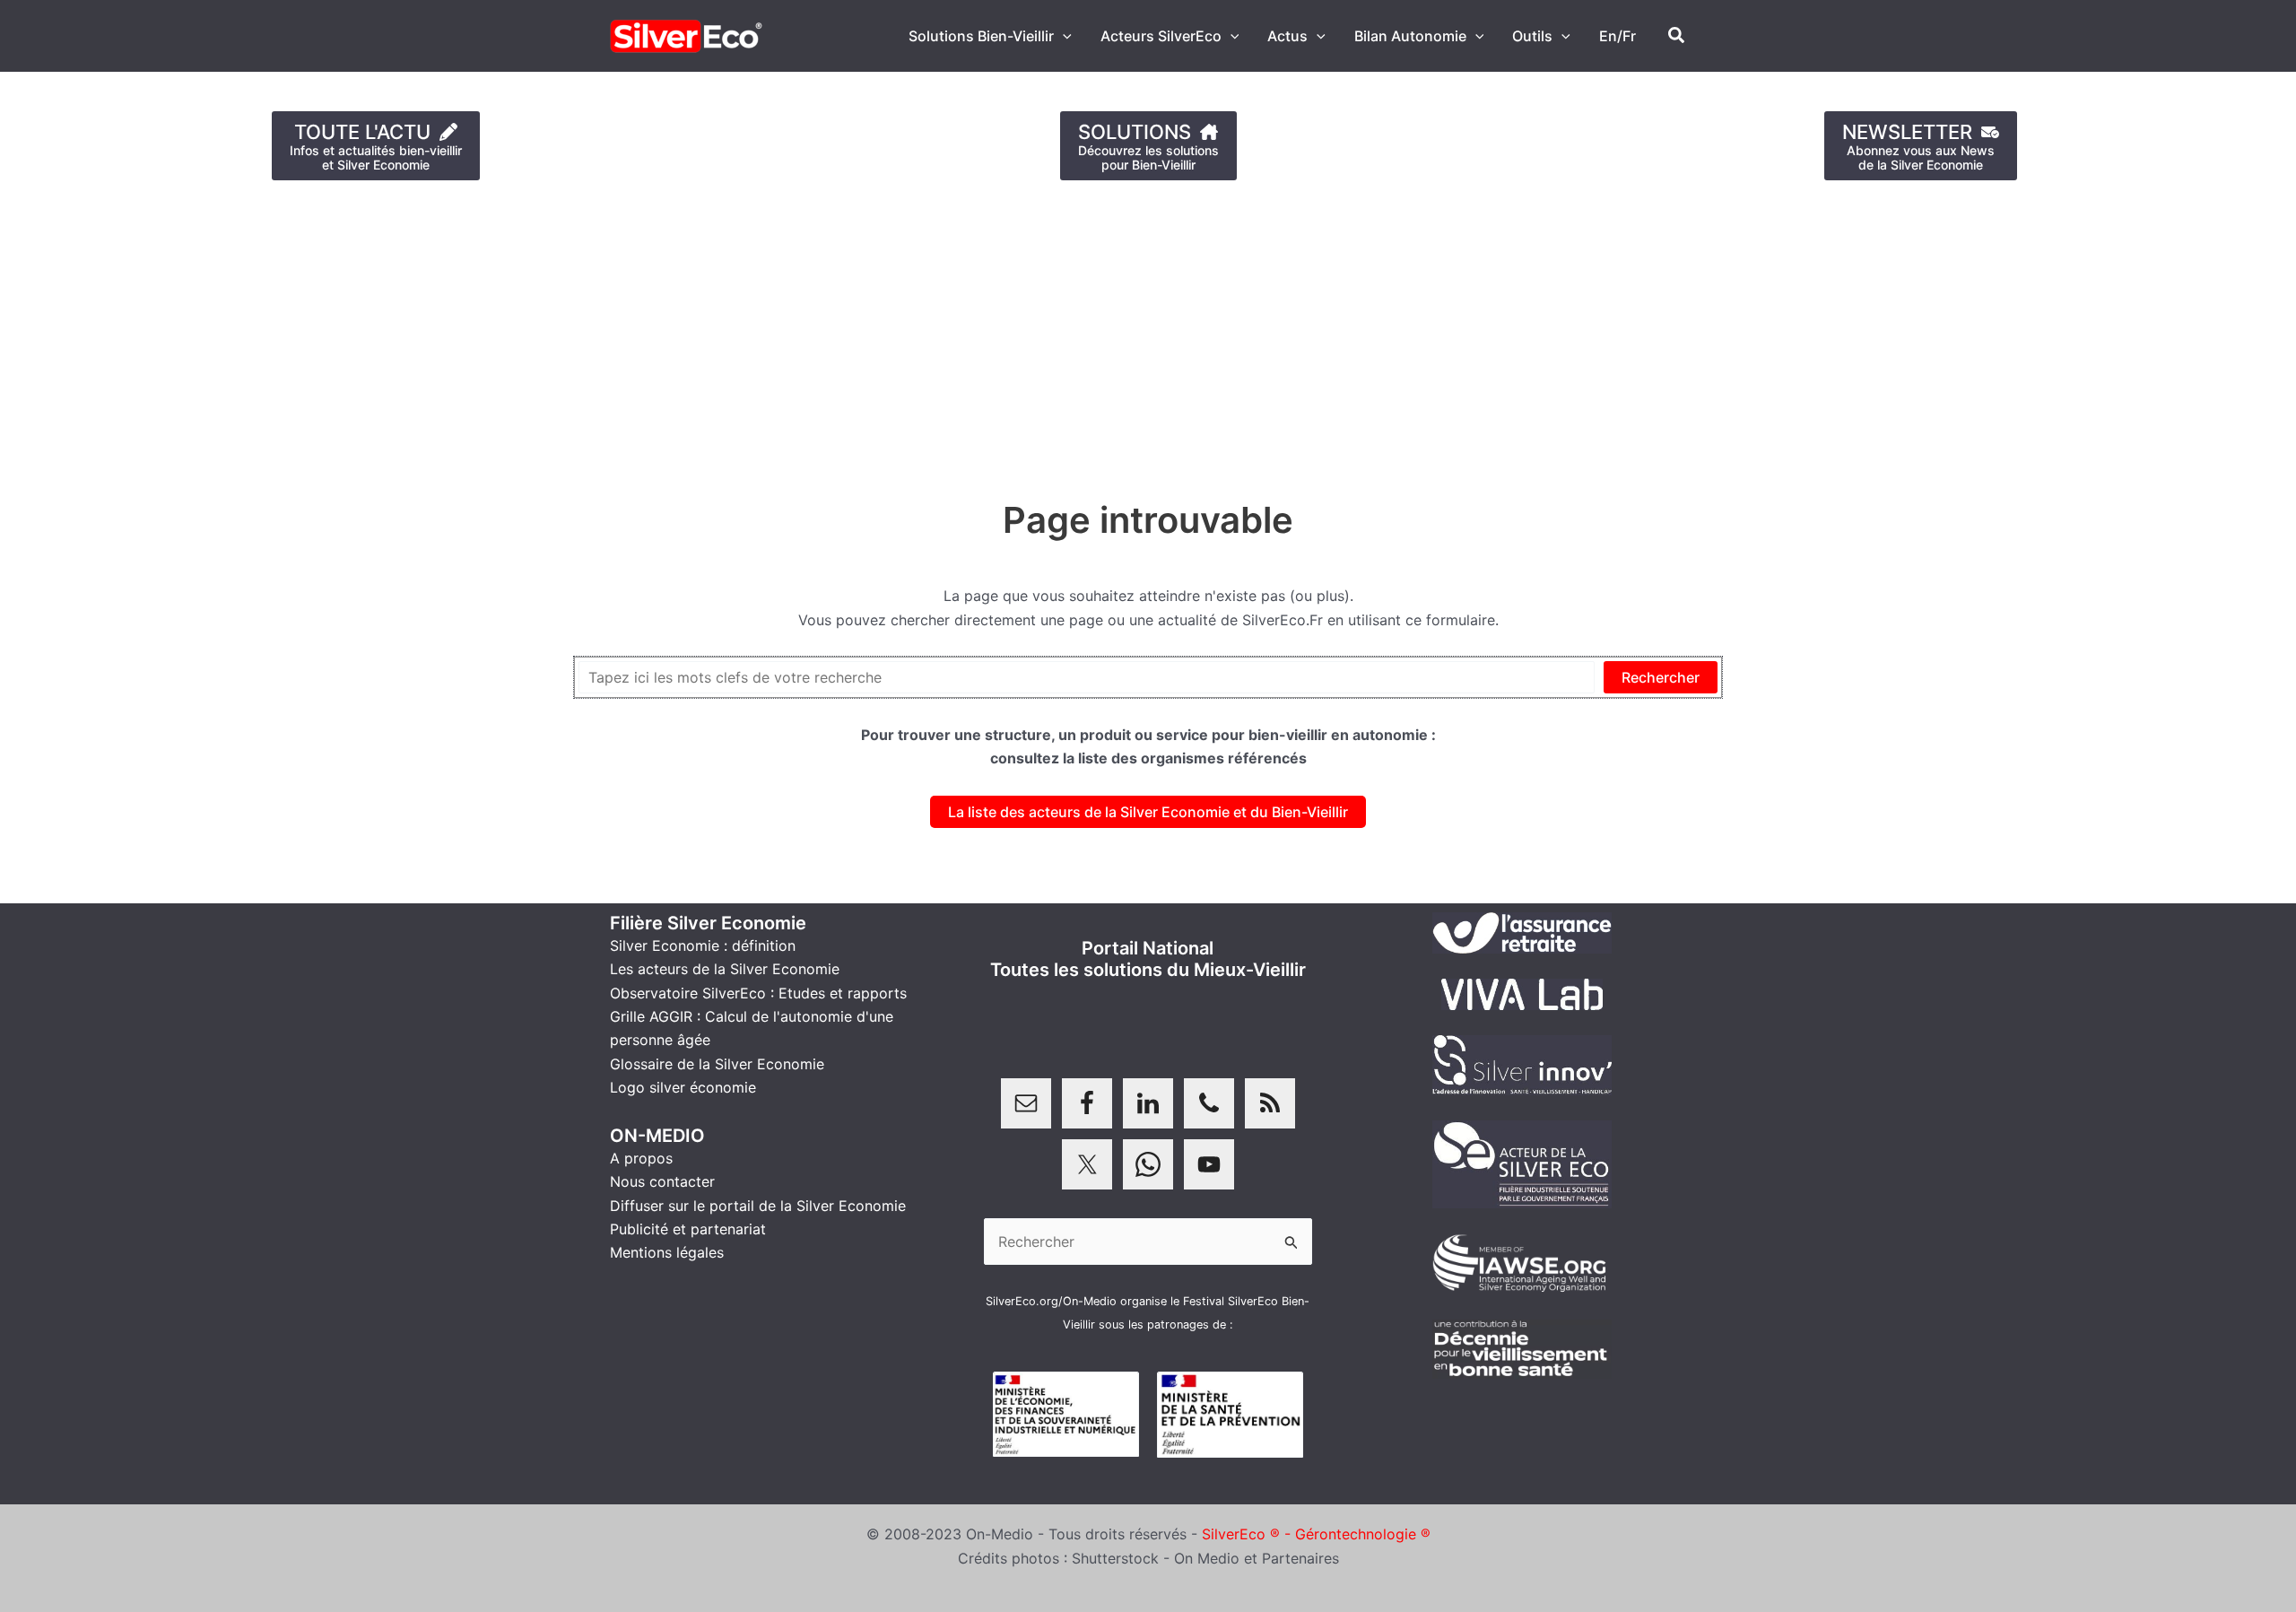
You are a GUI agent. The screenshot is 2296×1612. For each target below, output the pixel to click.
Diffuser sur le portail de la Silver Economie (758, 1206)
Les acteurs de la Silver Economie (725, 969)
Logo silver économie (683, 1087)
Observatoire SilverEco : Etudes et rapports (758, 993)
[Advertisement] (538, 331)
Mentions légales (667, 1252)
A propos (641, 1158)
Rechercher (1661, 677)
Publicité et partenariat (688, 1229)
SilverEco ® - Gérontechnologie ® (1316, 1534)
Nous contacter (662, 1181)
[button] (1063, 36)
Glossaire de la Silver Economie (717, 1064)
